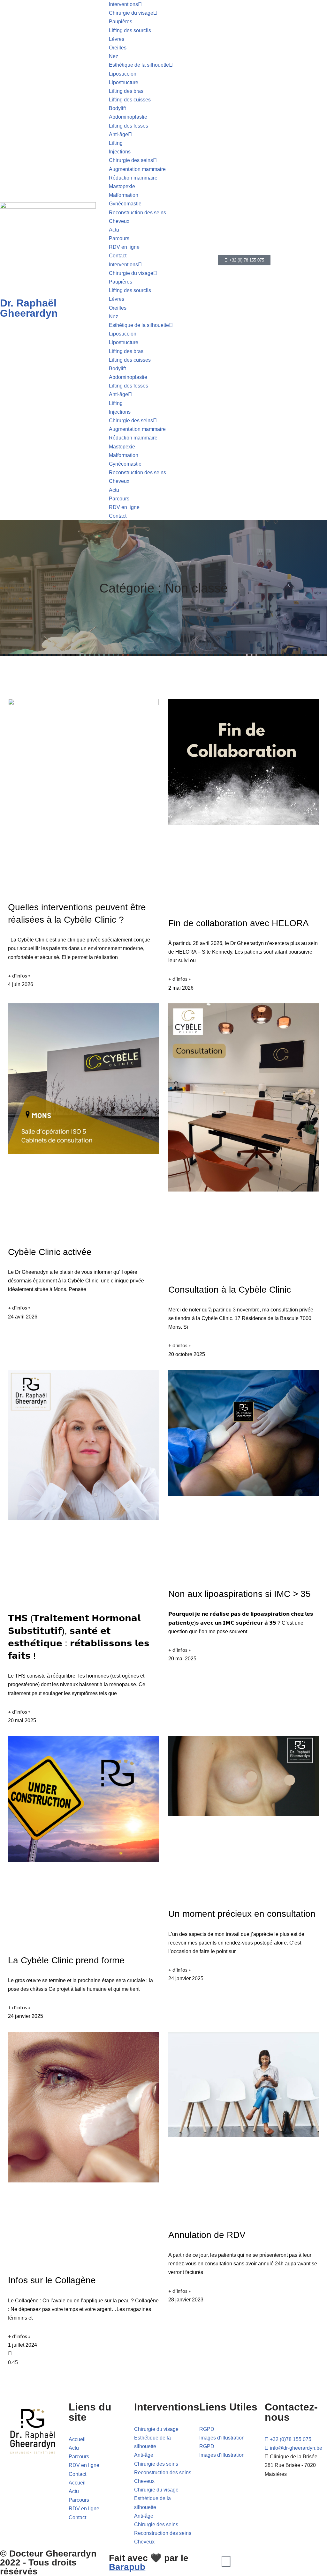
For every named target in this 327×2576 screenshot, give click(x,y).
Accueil (77, 2439)
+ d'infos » (19, 975)
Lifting (116, 143)
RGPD (207, 2429)
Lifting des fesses (129, 126)
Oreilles (118, 48)
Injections (120, 152)
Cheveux (119, 221)
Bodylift (117, 108)
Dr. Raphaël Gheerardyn (29, 308)
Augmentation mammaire (137, 169)
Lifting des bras (126, 91)
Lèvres (117, 39)
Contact (118, 256)
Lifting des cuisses (130, 100)
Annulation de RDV (207, 2235)
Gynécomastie (125, 204)
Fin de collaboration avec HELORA (239, 923)
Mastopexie (122, 186)
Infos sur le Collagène (52, 2280)
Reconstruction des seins (137, 213)
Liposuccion (123, 74)
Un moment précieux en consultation (242, 1914)
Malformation (124, 195)
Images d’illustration (222, 2438)
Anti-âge (118, 134)
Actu (114, 230)
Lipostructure (124, 82)
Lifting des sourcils (130, 30)
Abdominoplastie (128, 117)
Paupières (121, 22)
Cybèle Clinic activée (50, 1252)
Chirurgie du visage (131, 13)
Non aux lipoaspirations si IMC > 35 (240, 1594)
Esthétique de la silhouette (139, 65)
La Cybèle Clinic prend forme (66, 1960)
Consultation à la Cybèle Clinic (230, 1290)
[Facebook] (226, 2561)
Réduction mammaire (133, 178)
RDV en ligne (124, 247)
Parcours (119, 238)
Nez (114, 56)
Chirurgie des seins (131, 160)
